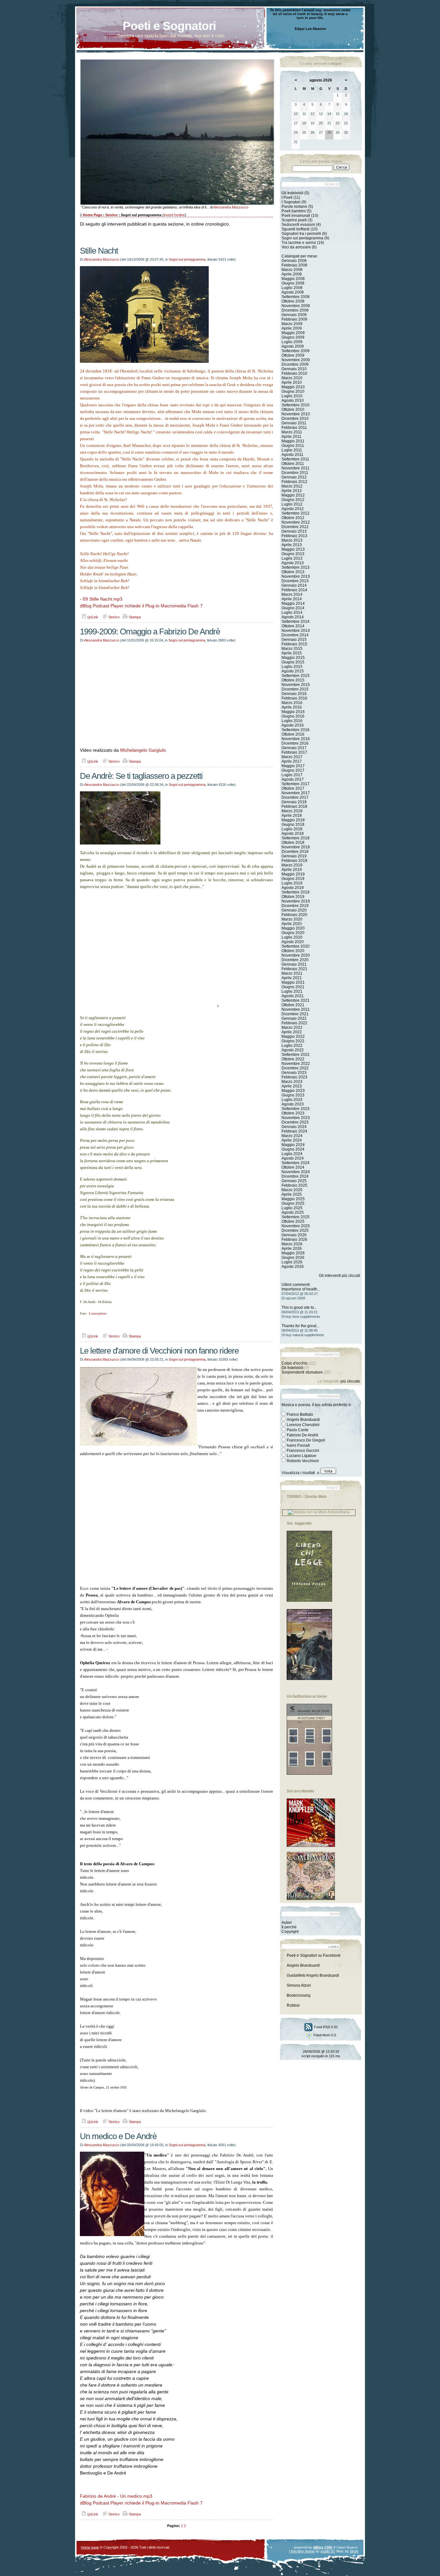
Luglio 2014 (292, 613)
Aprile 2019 (292, 870)
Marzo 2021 (292, 973)
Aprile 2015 (292, 653)
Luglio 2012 (292, 504)
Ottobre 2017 (293, 788)
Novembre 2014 (296, 631)
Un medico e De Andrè (118, 2136)
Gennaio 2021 (294, 964)
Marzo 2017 (292, 757)
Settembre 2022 (296, 1055)
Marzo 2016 (292, 703)
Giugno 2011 (293, 446)
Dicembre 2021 (295, 1014)
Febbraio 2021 (294, 969)
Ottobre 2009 (293, 355)
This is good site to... (299, 1307)
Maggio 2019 (293, 874)
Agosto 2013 (293, 563)
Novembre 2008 (296, 306)
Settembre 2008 (296, 297)
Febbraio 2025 (294, 1185)
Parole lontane (294, 207)
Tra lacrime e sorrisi (299, 243)
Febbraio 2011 (294, 428)
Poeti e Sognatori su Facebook (314, 1955)
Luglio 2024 (292, 1154)
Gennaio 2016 (294, 694)
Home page (90, 2547)
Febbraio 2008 (294, 265)
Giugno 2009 (293, 337)
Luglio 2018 (292, 829)
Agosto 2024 (293, 1158)
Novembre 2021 (296, 1009)
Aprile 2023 (292, 1086)
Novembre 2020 (296, 955)
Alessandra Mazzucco (231, 207)
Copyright (290, 1932)
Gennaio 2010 (294, 369)
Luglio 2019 (292, 883)
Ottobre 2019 (293, 897)
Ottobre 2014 (293, 626)
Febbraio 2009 (294, 319)
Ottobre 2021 (293, 1005)
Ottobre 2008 (293, 301)
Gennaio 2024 (294, 1127)
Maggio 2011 (293, 441)
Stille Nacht (99, 251)
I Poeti (287, 198)
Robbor (293, 2005)
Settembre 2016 (296, 730)
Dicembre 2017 (295, 797)
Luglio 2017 (292, 775)
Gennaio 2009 (294, 315)
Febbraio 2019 (294, 861)
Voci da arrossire (296, 247)
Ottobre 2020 (293, 951)
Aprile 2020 (292, 924)
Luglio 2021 (292, 991)
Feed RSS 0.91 (325, 2027)
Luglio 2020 (292, 937)
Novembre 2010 (296, 414)
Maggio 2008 (293, 279)
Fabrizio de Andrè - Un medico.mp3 (116, 2496)
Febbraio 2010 (294, 373)
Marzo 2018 (292, 811)
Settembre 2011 (295, 459)
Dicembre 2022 (295, 1068)
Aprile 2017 (292, 761)
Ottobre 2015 (293, 680)
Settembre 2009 (296, 351)
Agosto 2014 (293, 617)
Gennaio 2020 (294, 910)
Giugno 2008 (293, 283)
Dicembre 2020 (295, 960)
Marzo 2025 (292, 1190)
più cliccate (350, 1381)
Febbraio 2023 (294, 1077)
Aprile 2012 (292, 491)
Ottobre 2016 (293, 734)
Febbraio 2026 (294, 1240)
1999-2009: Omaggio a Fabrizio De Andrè (150, 632)
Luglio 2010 (292, 396)
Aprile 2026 (292, 1249)
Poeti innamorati (296, 216)
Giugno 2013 (293, 554)
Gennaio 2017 (294, 748)
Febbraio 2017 (294, 752)
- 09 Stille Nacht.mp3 (101, 599)
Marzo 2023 (292, 1082)
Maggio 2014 (293, 603)
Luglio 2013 (292, 558)
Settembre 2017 (296, 784)
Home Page (92, 215)
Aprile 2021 (292, 978)
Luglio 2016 (292, 721)
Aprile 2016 (292, 707)
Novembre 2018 (296, 847)
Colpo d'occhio (295, 1363)
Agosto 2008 (293, 292)
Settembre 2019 (296, 892)
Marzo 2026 (292, 1244)
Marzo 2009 (292, 324)
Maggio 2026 (293, 1253)
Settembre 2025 (296, 1217)
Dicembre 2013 (295, 581)
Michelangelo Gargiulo (143, 750)
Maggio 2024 (293, 1145)
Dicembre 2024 (295, 1176)
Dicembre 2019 (295, 906)
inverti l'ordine (174, 215)
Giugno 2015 (293, 662)
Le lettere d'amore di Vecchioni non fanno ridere (159, 1351)
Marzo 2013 (292, 540)
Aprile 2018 (292, 815)
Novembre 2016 (296, 739)
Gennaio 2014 (294, 585)
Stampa (134, 617)
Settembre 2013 (296, 567)
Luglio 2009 (292, 342)
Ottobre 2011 (293, 464)
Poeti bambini (294, 211)
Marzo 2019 (292, 865)
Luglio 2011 (292, 450)
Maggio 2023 (293, 1091)
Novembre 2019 (296, 901)
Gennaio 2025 (294, 1181)
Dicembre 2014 (295, 635)
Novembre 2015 (296, 685)
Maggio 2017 (293, 766)
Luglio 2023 (292, 1100)
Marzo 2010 (292, 378)
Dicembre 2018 (295, 852)
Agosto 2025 (293, 1212)
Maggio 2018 (293, 820)
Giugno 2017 (293, 770)
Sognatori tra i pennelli (301, 234)
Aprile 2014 (292, 599)
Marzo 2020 (292, 919)
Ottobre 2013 (293, 572)
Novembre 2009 (296, 360)
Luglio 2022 (292, 1046)
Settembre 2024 (296, 1163)
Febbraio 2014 (294, 590)
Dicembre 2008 (295, 310)
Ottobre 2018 (293, 843)
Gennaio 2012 (294, 477)
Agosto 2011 (292, 455)
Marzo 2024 (292, 1136)
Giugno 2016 (293, 716)
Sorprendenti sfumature (302, 1372)
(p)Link (92, 617)
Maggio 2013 (293, 549)
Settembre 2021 (296, 1000)
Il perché (289, 1927)
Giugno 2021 (293, 987)
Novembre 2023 (296, 1118)
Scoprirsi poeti (294, 220)
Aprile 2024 (292, 1140)
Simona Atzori (299, 1985)
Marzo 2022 (292, 1028)
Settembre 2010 (296, 405)
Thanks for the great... (300, 1326)
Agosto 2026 (293, 1267)
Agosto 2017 (293, 779)
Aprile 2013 (292, 545)
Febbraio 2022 (294, 1023)
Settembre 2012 (296, 513)
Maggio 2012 (293, 495)
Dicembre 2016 (295, 743)
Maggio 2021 (293, 982)
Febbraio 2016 (294, 698)
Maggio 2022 (293, 1037)
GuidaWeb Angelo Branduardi (313, 1975)
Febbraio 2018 (294, 806)
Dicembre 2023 (295, 1122)
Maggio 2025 (293, 1199)
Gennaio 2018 (294, 802)
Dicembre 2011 (295, 473)
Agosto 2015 (293, 671)
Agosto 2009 (293, 346)
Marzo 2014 (292, 594)
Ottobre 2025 (293, 1221)
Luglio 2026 (292, 1262)
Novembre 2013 (296, 576)
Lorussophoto (98, 1313)
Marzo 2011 (292, 432)
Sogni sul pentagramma (187, 259)
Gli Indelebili (292, 193)
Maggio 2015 (293, 658)
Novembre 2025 (296, 1226)
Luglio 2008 (292, 288)
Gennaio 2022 (294, 1018)
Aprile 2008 (292, 274)
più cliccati (351, 1276)
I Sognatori (291, 202)
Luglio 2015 (292, 667)
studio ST (328, 2551)
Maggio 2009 (293, 333)
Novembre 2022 (296, 1064)
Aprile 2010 (292, 382)
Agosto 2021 (293, 996)
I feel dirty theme (302, 2551)
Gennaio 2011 (294, 423)
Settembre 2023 (296, 1109)
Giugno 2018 (293, 825)
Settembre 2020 (296, 946)
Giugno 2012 (293, 500)
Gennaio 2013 (294, 531)
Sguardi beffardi (296, 229)
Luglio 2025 (292, 1208)
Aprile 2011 (292, 437)
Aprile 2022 (292, 1032)
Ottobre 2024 (293, 1167)
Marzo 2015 (292, 649)
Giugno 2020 (293, 933)
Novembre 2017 (296, 793)
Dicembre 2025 (295, 1230)
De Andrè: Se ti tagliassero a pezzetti (141, 776)
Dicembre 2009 (295, 364)
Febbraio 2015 (294, 644)
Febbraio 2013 (294, 536)
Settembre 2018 (296, 838)
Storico (111, 215)
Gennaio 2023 (294, 1073)
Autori (287, 1923)
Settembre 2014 (296, 622)
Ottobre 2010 (293, 410)
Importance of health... (301, 1289)
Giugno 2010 (293, 391)
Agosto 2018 (293, 834)
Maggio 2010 (293, 387)
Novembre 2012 (296, 522)
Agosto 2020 (293, 942)
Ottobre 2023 (293, 1113)
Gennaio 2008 (294, 261)
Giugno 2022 (293, 1041)
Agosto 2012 (293, 509)
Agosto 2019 (293, 888)
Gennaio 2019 (294, 856)
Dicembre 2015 (295, 689)
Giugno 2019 (293, 879)
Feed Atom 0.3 (324, 2035)
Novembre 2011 (296, 468)
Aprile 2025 (292, 1194)
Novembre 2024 (296, 1172)
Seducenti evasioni (298, 225)
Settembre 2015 (296, 676)
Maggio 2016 (293, 712)
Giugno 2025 (293, 1203)
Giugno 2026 (293, 1258)
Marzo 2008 (292, 270)
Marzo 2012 (292, 486)
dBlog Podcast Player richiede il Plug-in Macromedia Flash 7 (141, 606)
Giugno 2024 (293, 1149)
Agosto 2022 (293, 1050)
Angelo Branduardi (303, 1965)
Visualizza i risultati (298, 1473)
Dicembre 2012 (295, 527)
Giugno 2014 (293, 608)
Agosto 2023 (293, 1104)
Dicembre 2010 (295, 419)
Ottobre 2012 (293, 518)
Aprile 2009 (292, 328)
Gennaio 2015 (294, 640)
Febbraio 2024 (294, 1131)
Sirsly (354, 2551)
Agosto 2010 (293, 400)
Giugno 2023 (293, 1095)
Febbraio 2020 (294, 915)
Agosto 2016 (293, 725)
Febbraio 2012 (294, 482)
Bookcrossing (299, 1995)
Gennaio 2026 (294, 1235)
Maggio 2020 (293, 928)
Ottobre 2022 (293, 1059)
